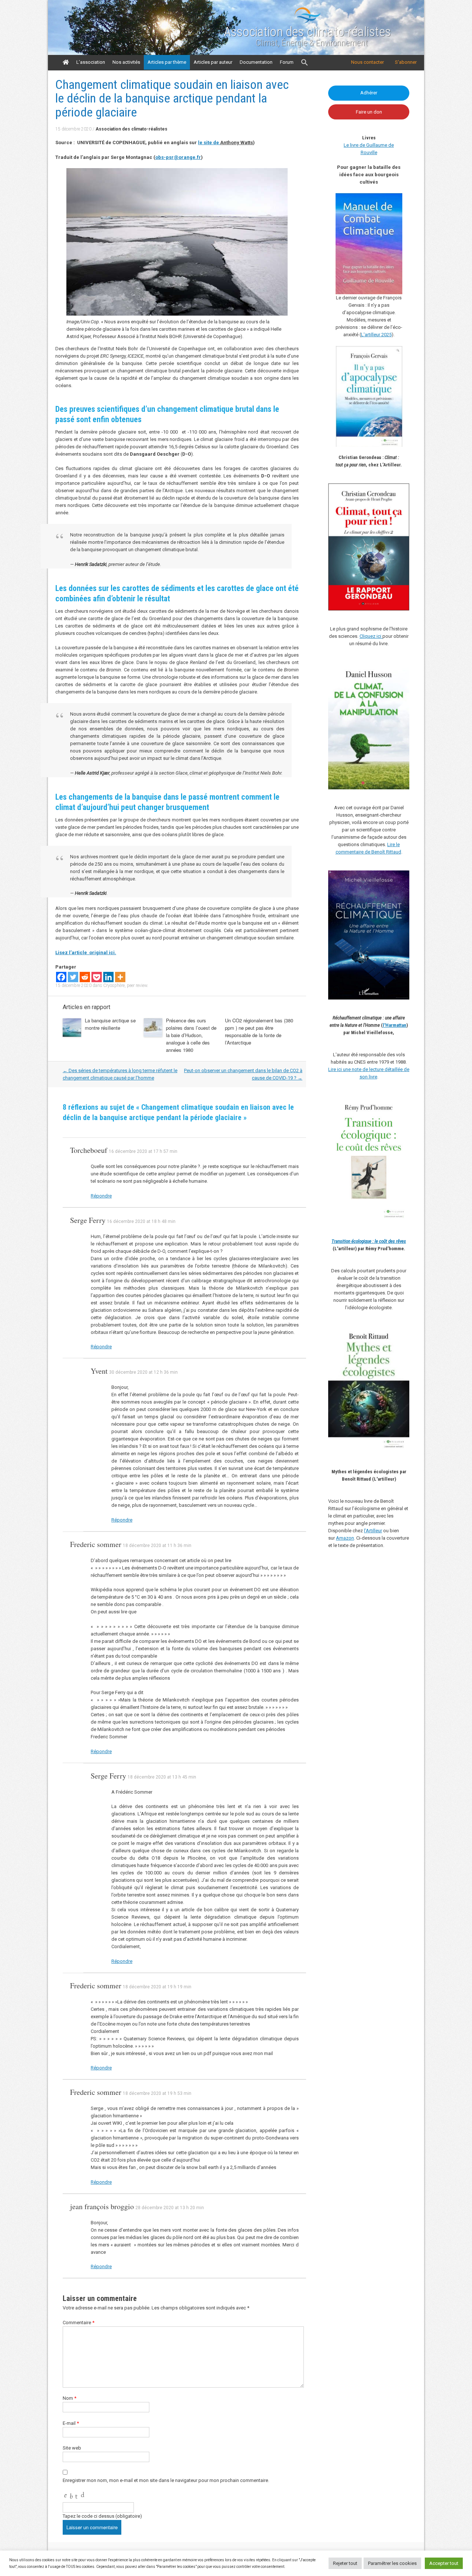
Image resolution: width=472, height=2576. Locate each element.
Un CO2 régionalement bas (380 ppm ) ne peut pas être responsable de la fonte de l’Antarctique (259, 1031)
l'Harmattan (395, 1025)
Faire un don (369, 112)
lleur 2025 (381, 335)
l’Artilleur (373, 1531)
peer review (137, 985)
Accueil (66, 62)
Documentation (256, 62)
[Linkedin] (108, 977)
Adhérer (369, 93)
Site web (72, 2448)
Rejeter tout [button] (345, 2563)
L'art (366, 335)
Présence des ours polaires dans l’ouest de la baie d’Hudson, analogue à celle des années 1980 (191, 1035)
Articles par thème (167, 62)
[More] (120, 977)
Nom (70, 2398)
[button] (305, 63)
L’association (91, 62)
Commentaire (79, 2323)
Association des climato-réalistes (307, 32)
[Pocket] (97, 977)
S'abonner (406, 62)
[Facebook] (61, 977)
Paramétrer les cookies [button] (392, 2563)
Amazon (345, 1538)
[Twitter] (73, 977)
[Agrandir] (400, 1105)
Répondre (101, 1196)
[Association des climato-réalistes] (308, 22)
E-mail (71, 2423)
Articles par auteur (213, 62)
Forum (287, 62)
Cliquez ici (371, 636)
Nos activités (126, 62)
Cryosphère (114, 985)
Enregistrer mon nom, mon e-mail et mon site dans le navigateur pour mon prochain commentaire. (166, 2480)
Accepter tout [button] (444, 2563)
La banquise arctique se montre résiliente (110, 1024)
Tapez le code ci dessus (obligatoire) (102, 2516)
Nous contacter (367, 62)
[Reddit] (85, 977)
